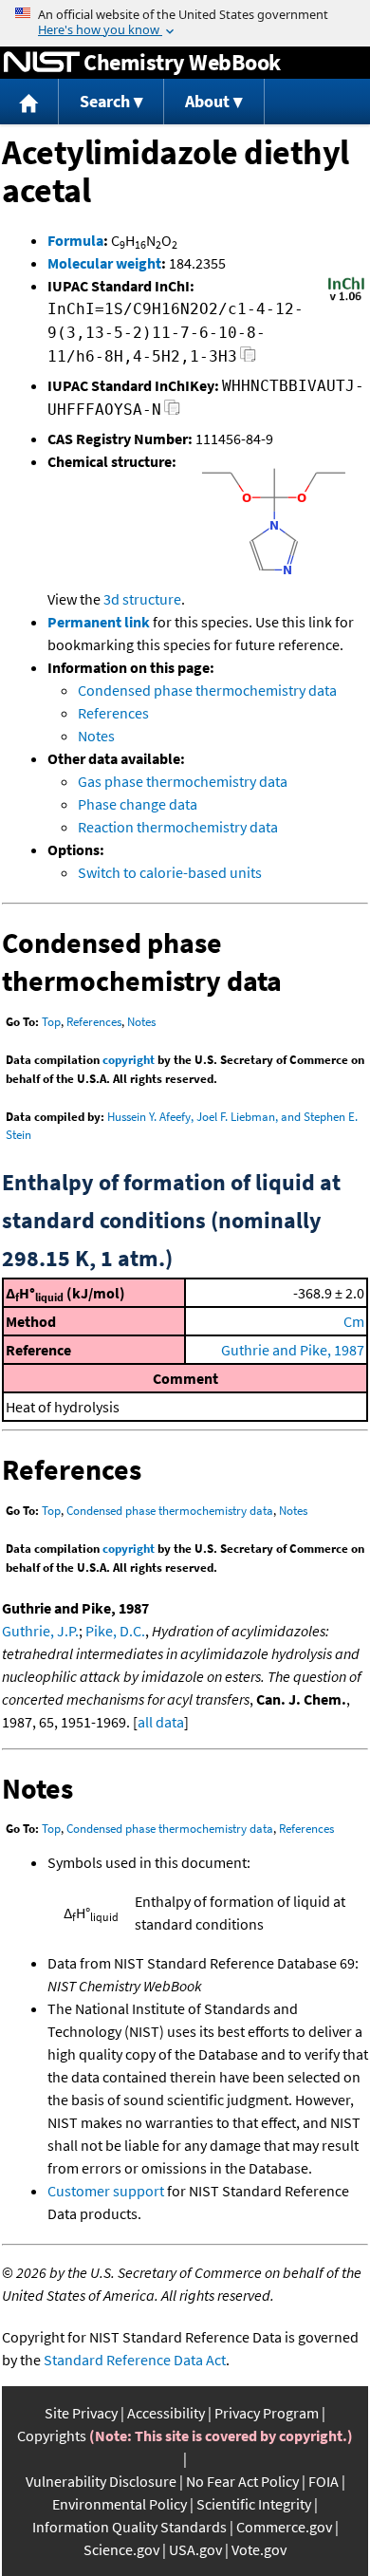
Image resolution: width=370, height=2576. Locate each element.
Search (105, 101)
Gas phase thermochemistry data (183, 781)
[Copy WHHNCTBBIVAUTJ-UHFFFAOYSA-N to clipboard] (172, 412)
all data (161, 1722)
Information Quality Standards (129, 2527)
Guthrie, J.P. (40, 1631)
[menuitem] (29, 102)
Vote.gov (259, 2549)
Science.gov (121, 2549)
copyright (129, 1060)
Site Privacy (81, 2413)
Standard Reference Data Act (135, 2360)
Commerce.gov (284, 2527)
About (207, 101)
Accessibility (166, 2413)
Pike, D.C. (115, 1631)
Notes (96, 736)
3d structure (142, 599)
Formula (75, 240)
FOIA (324, 2481)
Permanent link (99, 622)
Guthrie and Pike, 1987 (293, 1350)
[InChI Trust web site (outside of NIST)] (346, 299)
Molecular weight (104, 263)
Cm (354, 1321)
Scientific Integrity (254, 2504)
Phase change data (138, 804)
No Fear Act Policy (242, 2481)
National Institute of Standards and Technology (42, 63)
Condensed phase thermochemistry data (207, 690)
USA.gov (195, 2549)
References (113, 713)
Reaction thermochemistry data (178, 827)
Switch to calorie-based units (170, 872)
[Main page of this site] (29, 102)
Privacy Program (267, 2413)
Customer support (106, 2191)
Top (51, 1022)
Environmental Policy (120, 2504)
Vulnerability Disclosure (101, 2481)
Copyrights (52, 2436)
